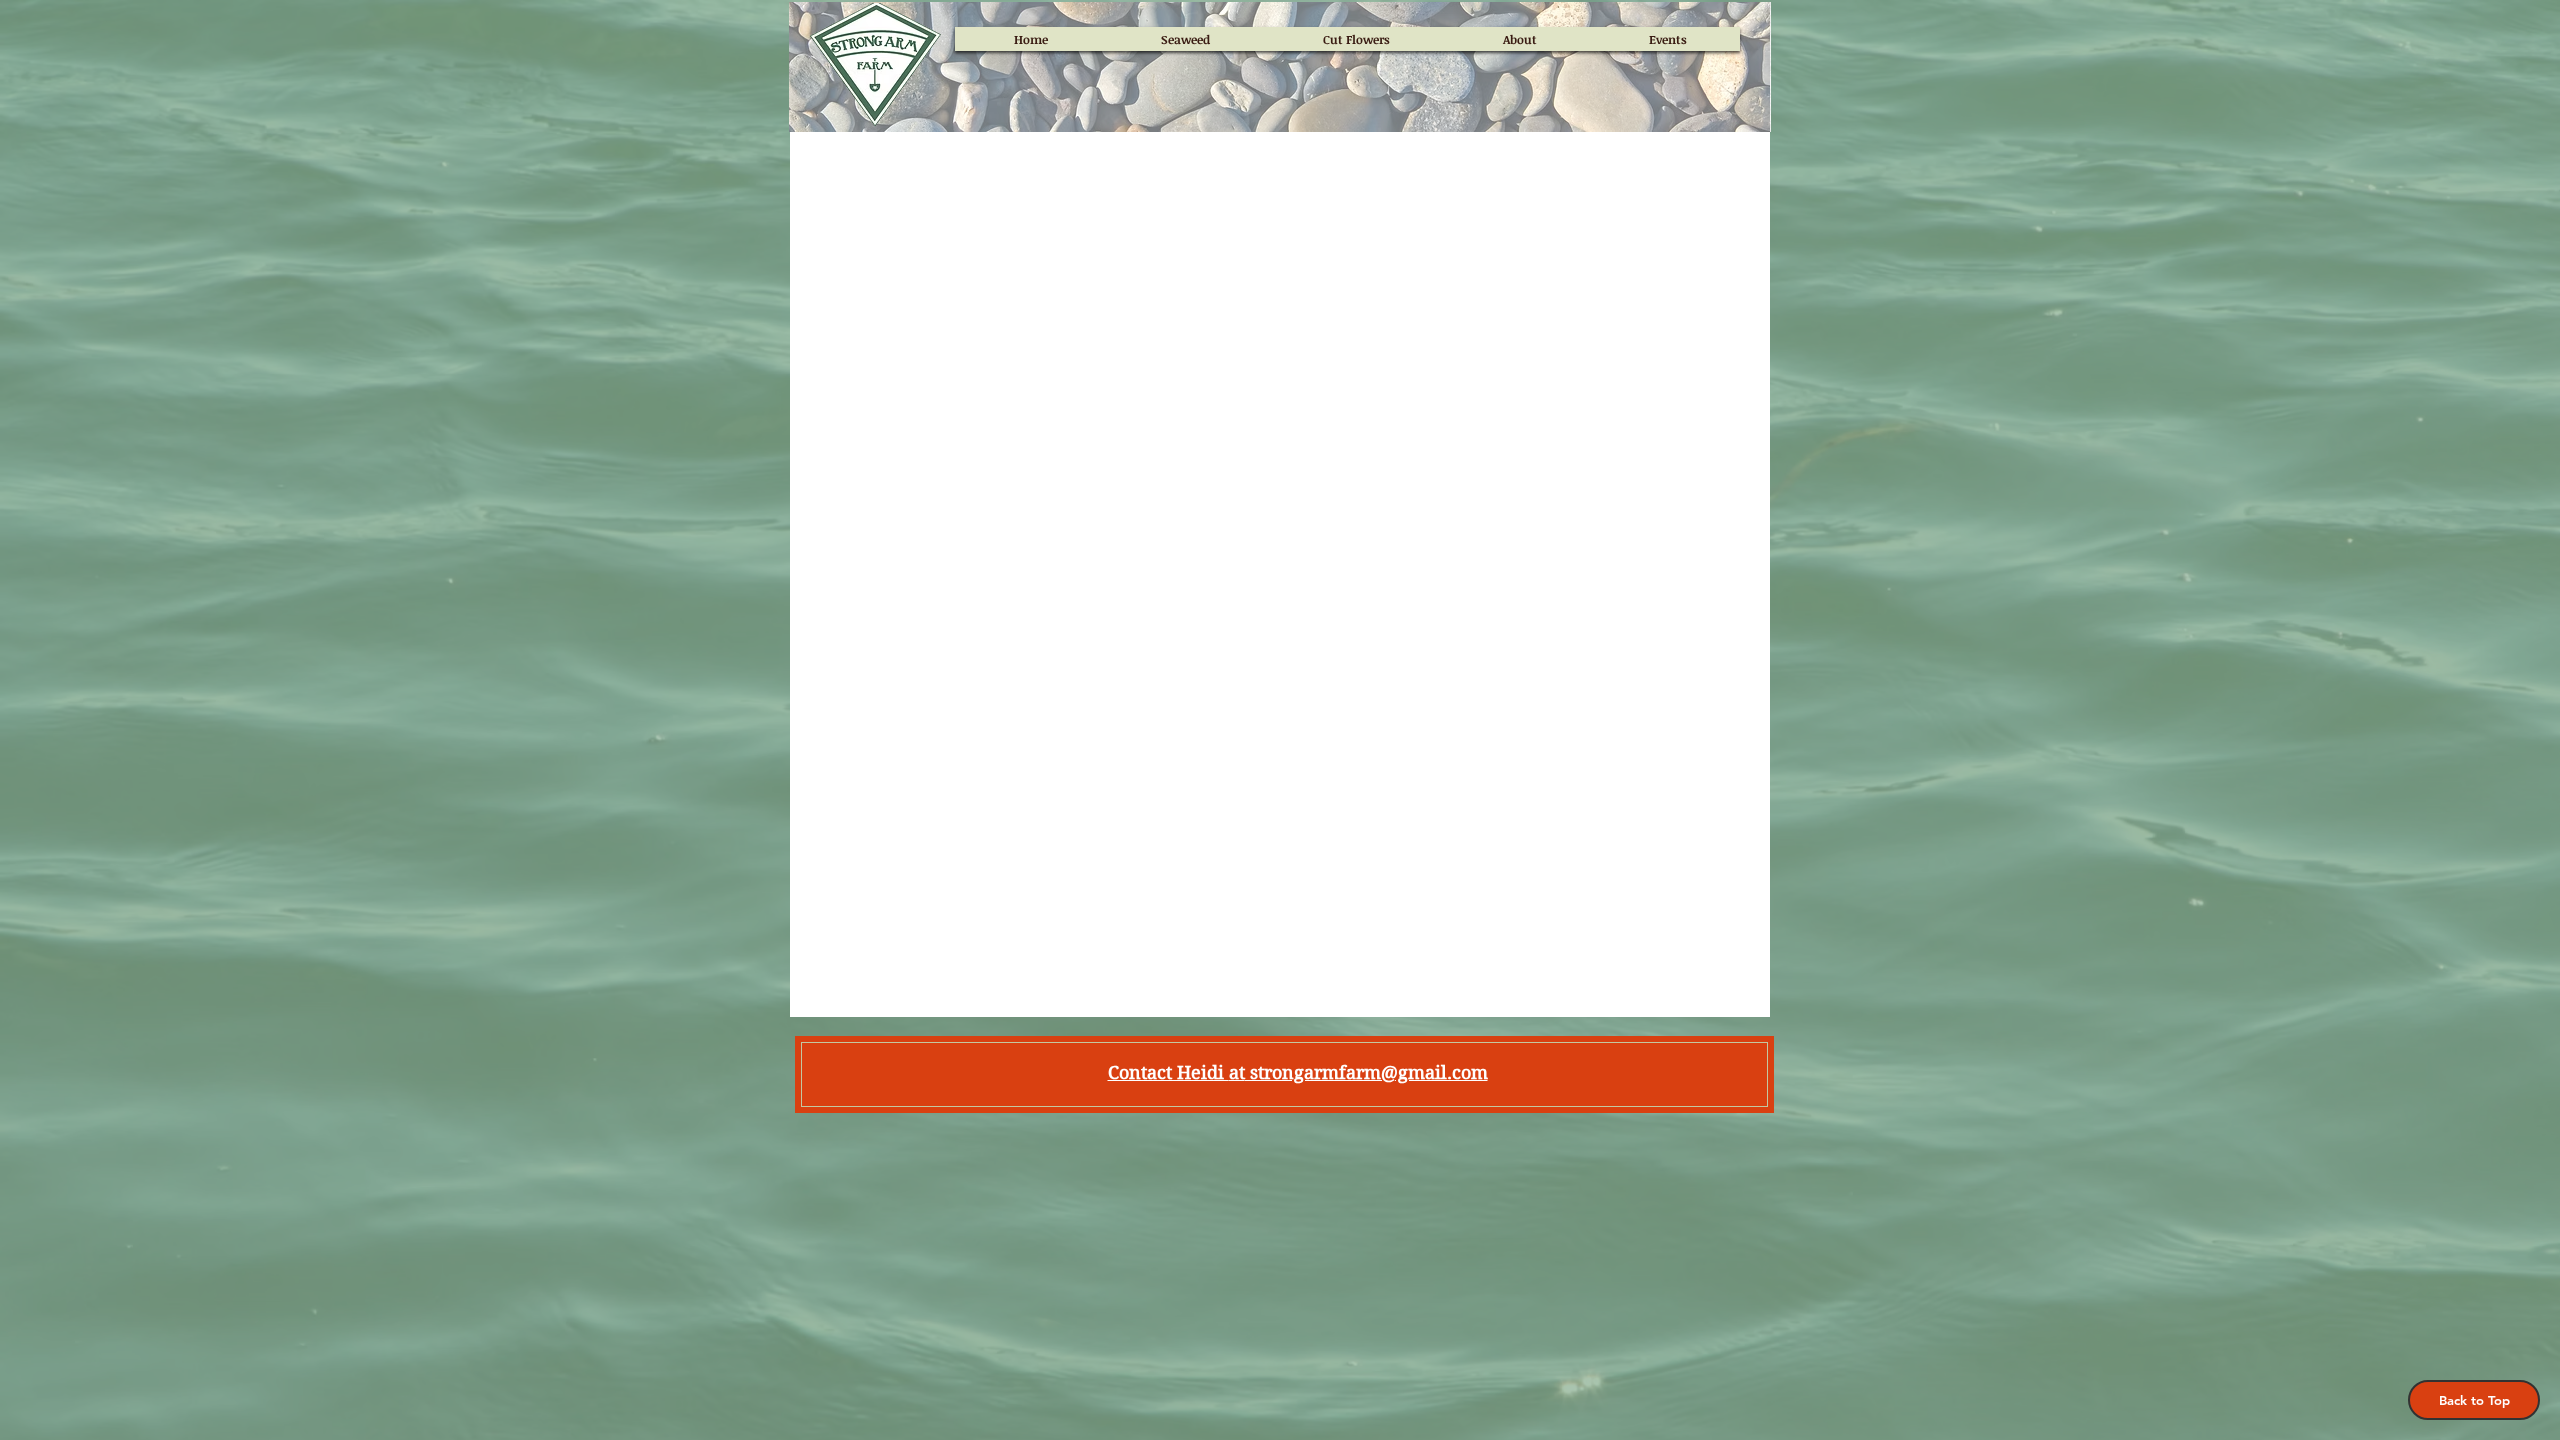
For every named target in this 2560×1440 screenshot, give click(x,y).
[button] (2474, 1400)
